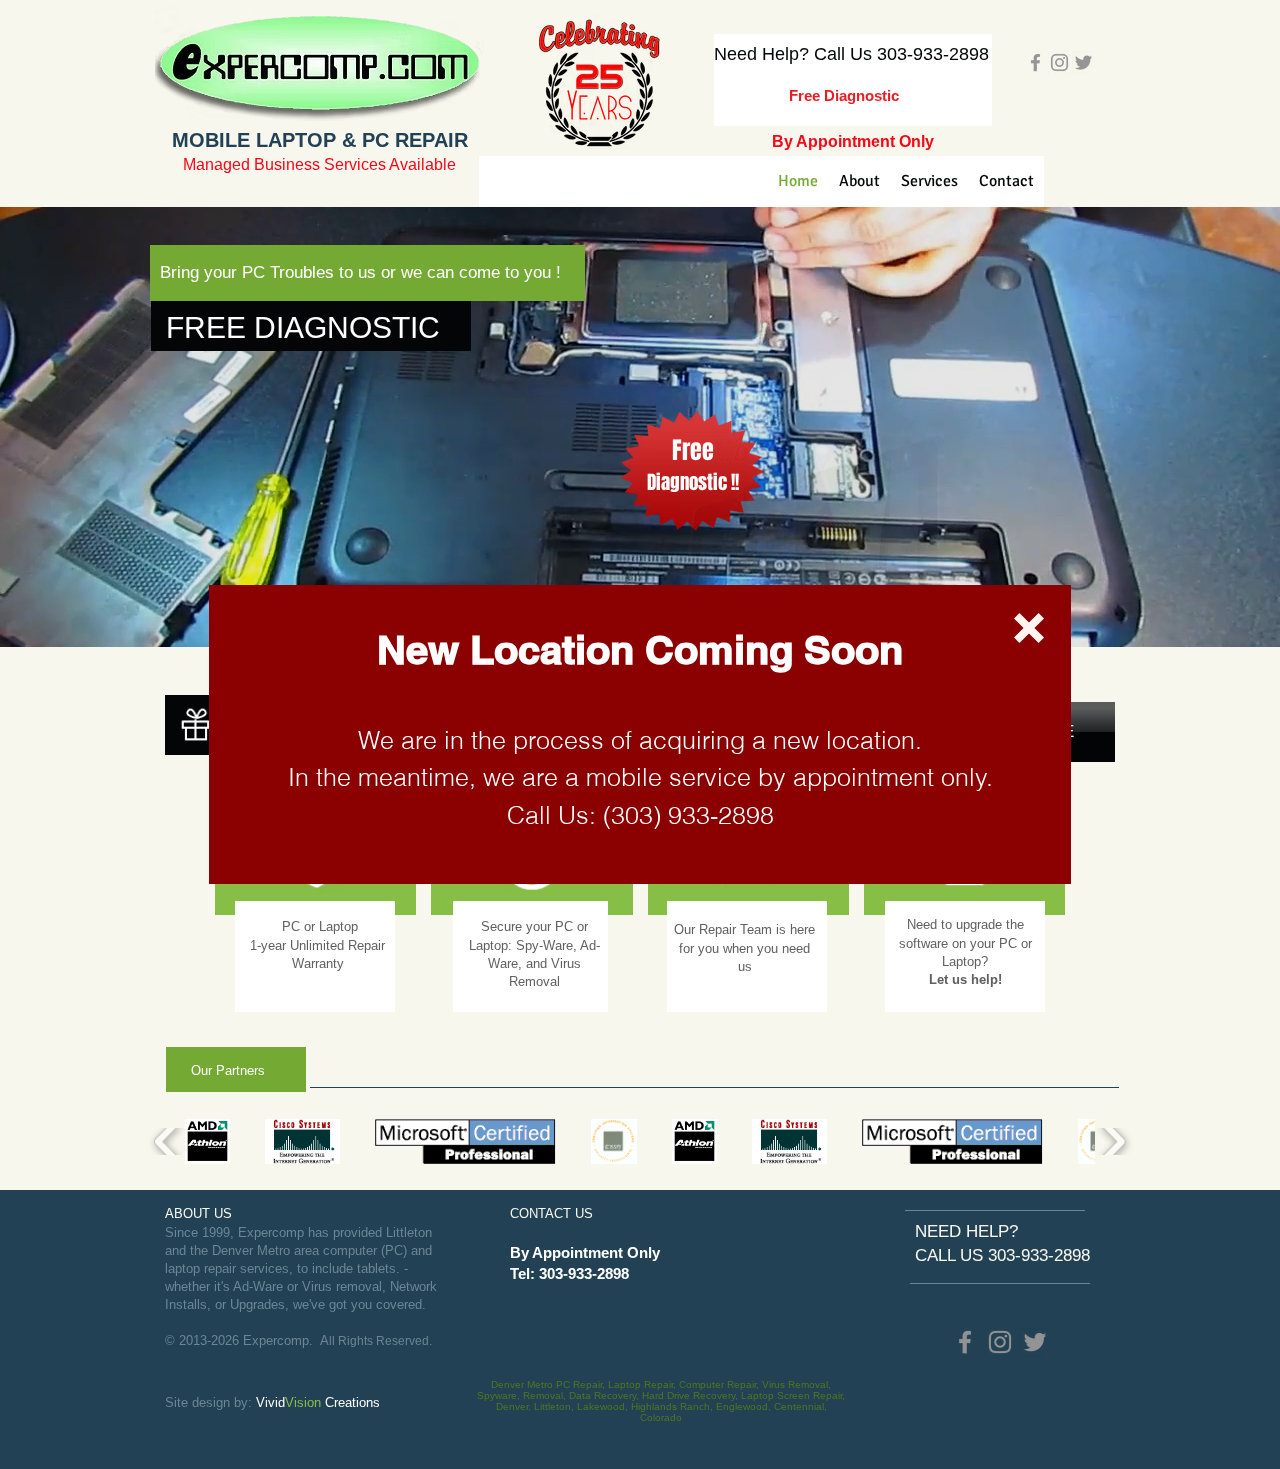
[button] (1029, 628)
